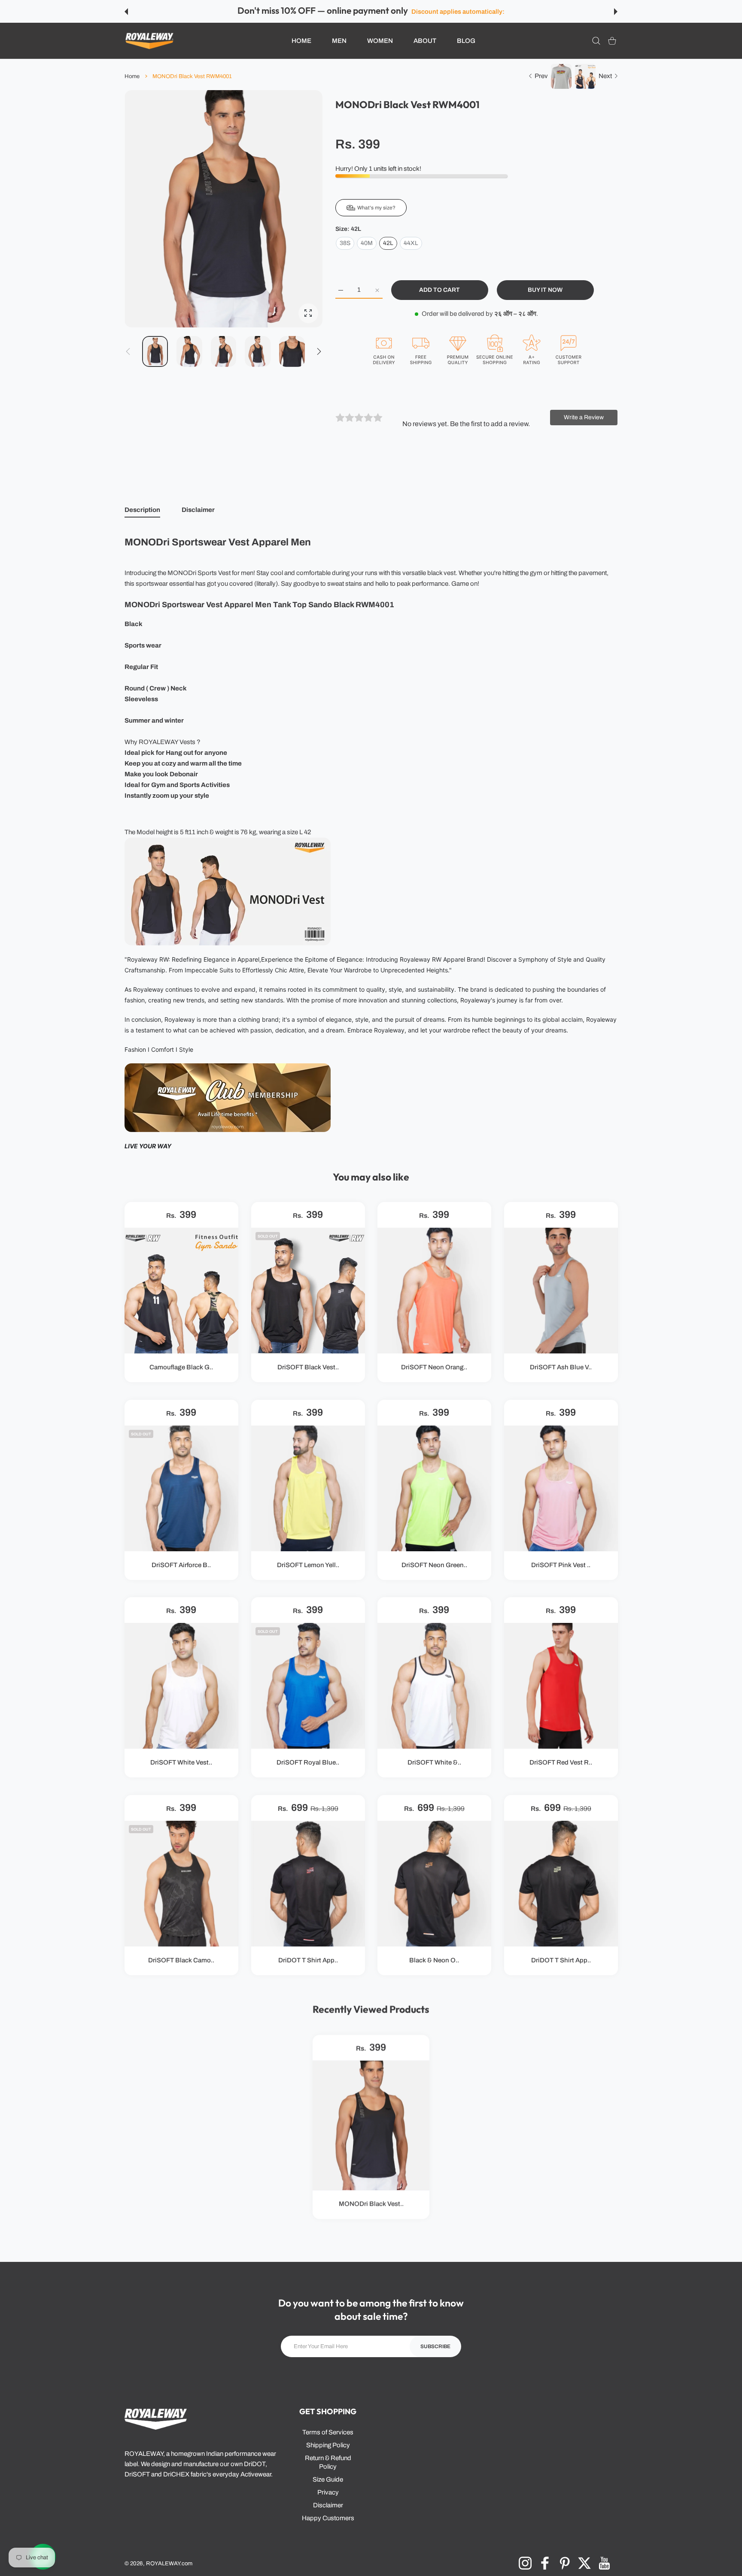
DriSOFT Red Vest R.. (561, 1763)
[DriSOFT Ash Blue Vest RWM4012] (561, 1291)
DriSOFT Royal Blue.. (308, 1763)
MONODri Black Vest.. (371, 2204)
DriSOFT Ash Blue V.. (561, 1368)
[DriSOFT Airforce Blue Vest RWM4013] (181, 1488)
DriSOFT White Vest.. (181, 1763)
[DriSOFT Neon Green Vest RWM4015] (434, 1488)
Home (132, 76)
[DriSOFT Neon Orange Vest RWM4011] (434, 1291)
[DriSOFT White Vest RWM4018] (181, 1686)
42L (388, 243)
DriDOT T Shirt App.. (308, 1960)
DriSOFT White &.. (434, 1763)
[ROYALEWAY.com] (149, 41)
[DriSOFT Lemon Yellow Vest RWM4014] (308, 1488)
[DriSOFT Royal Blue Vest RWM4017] (308, 1686)
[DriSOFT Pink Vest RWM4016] (561, 1488)
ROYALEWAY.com (169, 2563)
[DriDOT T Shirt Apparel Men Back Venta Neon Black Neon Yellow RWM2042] (561, 1884)
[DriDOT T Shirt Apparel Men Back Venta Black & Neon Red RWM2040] (308, 1884)
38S (345, 243)
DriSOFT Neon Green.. (434, 1565)
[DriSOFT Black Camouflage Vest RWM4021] (181, 1884)
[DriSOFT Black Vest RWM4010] (308, 1291)
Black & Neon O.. (434, 1960)
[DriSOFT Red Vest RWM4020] (561, 1686)
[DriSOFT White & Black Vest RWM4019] (434, 1686)
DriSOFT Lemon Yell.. (308, 1565)
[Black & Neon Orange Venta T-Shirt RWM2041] (434, 1884)
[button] (126, 12)
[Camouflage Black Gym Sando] (181, 1291)
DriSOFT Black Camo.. (181, 1960)
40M (367, 243)
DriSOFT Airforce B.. (181, 1565)
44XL (411, 243)
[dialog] (596, 41)
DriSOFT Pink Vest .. (561, 1565)
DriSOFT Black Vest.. (308, 1368)
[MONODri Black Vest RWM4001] (371, 2125)
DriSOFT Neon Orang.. (434, 1368)
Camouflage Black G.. (181, 1368)
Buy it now (545, 290)
